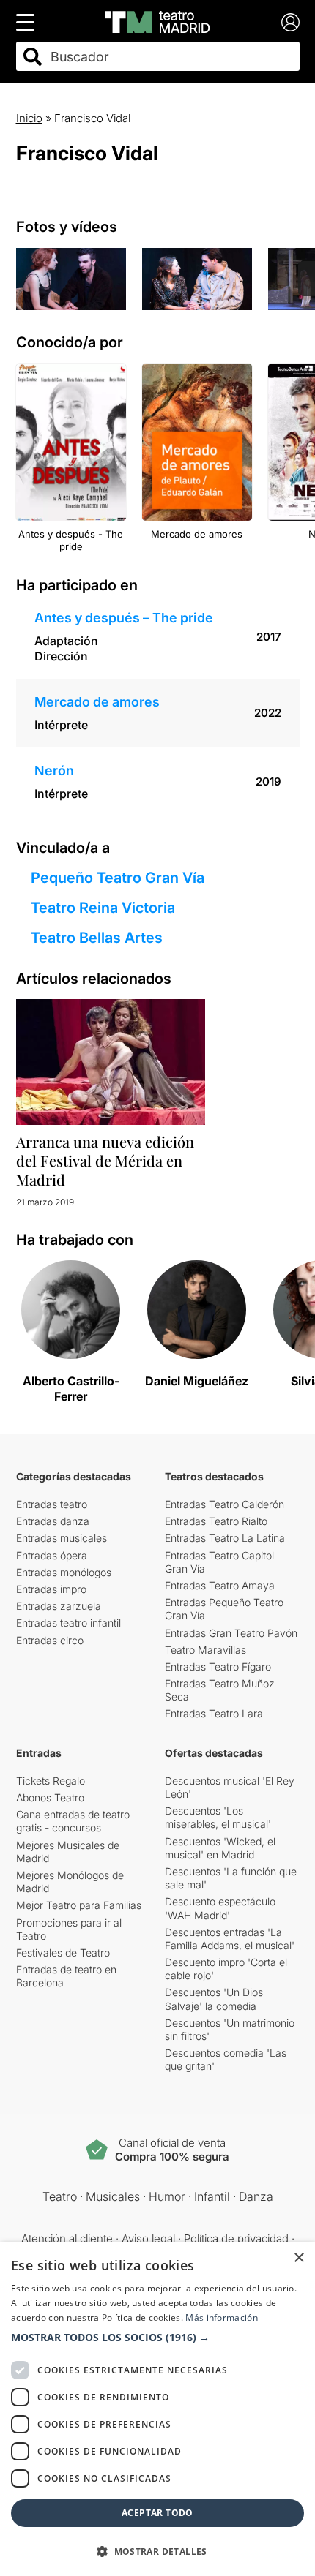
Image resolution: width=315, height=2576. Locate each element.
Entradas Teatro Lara (214, 1713)
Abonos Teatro (50, 1797)
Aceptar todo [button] (157, 2513)
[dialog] (157, 2409)
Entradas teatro (52, 1504)
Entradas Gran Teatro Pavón (231, 1633)
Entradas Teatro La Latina (225, 1538)
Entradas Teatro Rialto (216, 1521)
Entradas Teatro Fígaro (218, 1667)
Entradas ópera (52, 1555)
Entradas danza (53, 1521)
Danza (256, 2196)
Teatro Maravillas (205, 1650)
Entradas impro (51, 1589)
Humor (167, 2196)
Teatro (60, 2196)
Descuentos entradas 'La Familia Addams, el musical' (230, 1939)
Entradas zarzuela (59, 1606)
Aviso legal (148, 2238)
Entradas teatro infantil (68, 1623)
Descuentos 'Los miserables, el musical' (218, 1817)
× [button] (299, 2258)
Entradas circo (50, 1640)
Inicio (29, 118)
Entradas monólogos (64, 1572)
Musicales (113, 2196)
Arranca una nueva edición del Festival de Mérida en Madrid (105, 1160)
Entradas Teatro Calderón (225, 1504)
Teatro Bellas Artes (97, 938)
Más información (222, 2317)
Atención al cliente (67, 2238)
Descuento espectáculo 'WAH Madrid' (220, 1908)
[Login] (290, 22)
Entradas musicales (62, 1538)
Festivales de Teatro (63, 1952)
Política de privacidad (236, 2238)
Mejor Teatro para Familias (79, 1905)
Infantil (212, 2196)
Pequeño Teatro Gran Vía (118, 878)
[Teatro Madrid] (157, 22)
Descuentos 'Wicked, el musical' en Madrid (220, 1848)
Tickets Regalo (51, 1781)
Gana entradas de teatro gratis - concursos (73, 1821)
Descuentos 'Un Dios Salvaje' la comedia (214, 1999)
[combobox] (171, 57)
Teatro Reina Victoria (103, 908)
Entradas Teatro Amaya (220, 1585)
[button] (157, 2338)
